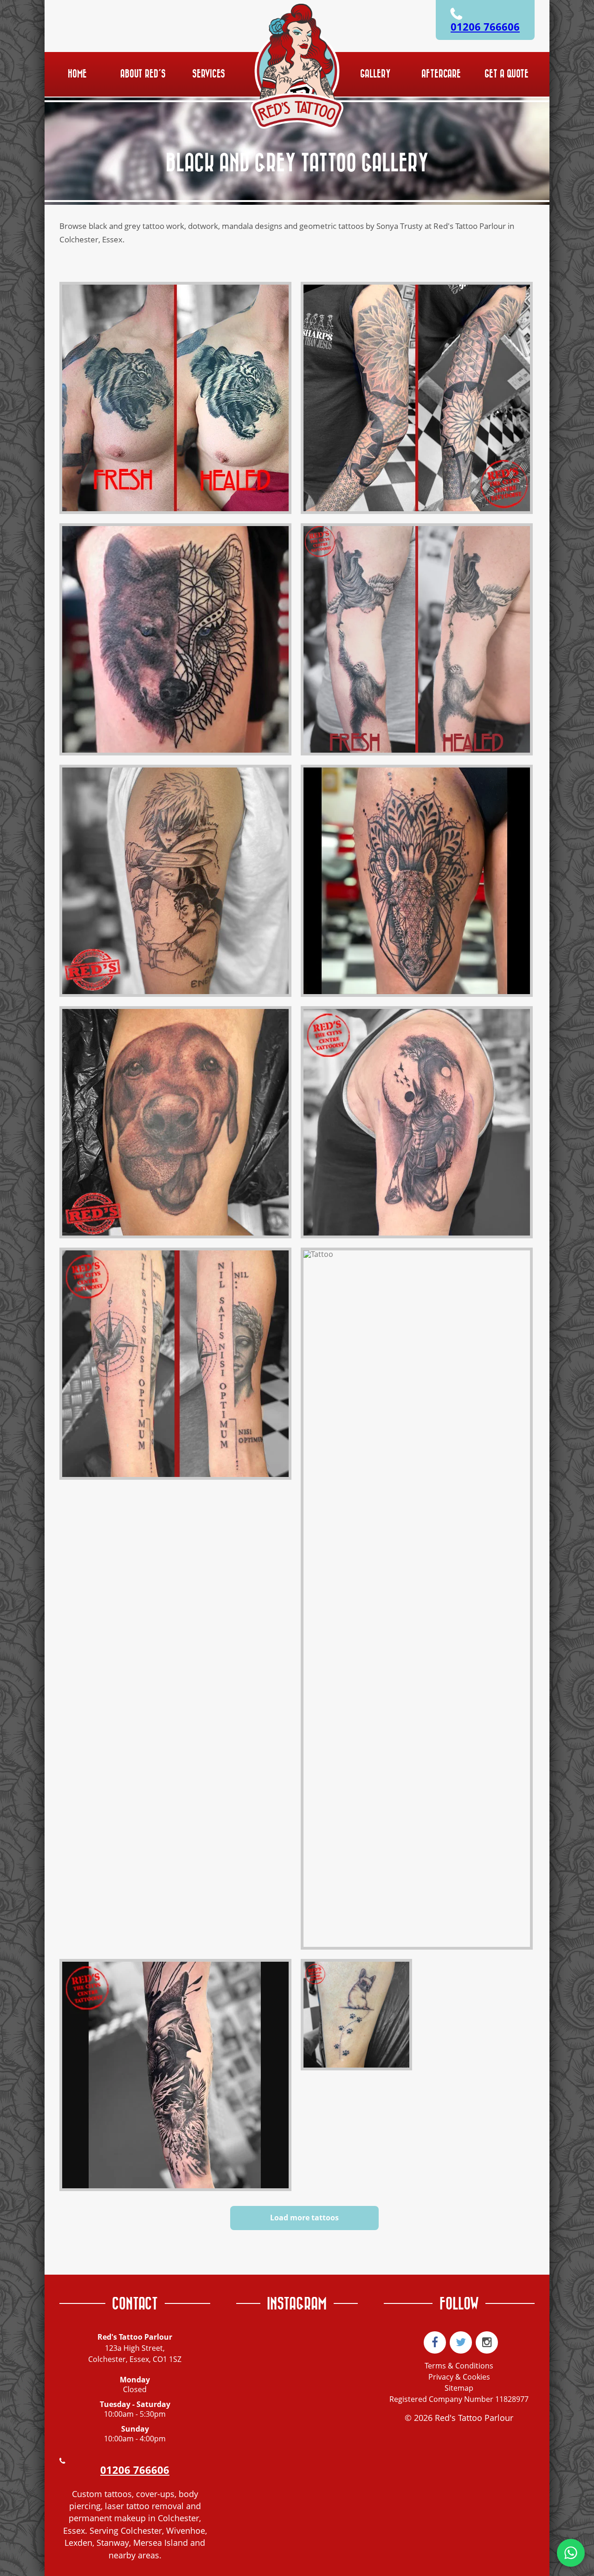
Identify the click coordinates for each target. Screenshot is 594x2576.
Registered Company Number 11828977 (459, 2399)
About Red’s (143, 74)
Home (77, 74)
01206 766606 (485, 27)
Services (209, 74)
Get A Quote (507, 74)
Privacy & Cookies (459, 2377)
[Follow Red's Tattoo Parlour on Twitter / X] (461, 2342)
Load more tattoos (304, 2218)
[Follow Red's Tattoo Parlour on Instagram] (487, 2342)
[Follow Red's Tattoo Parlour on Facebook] (435, 2342)
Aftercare (441, 74)
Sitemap (459, 2388)
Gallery (375, 74)
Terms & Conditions (459, 2366)
